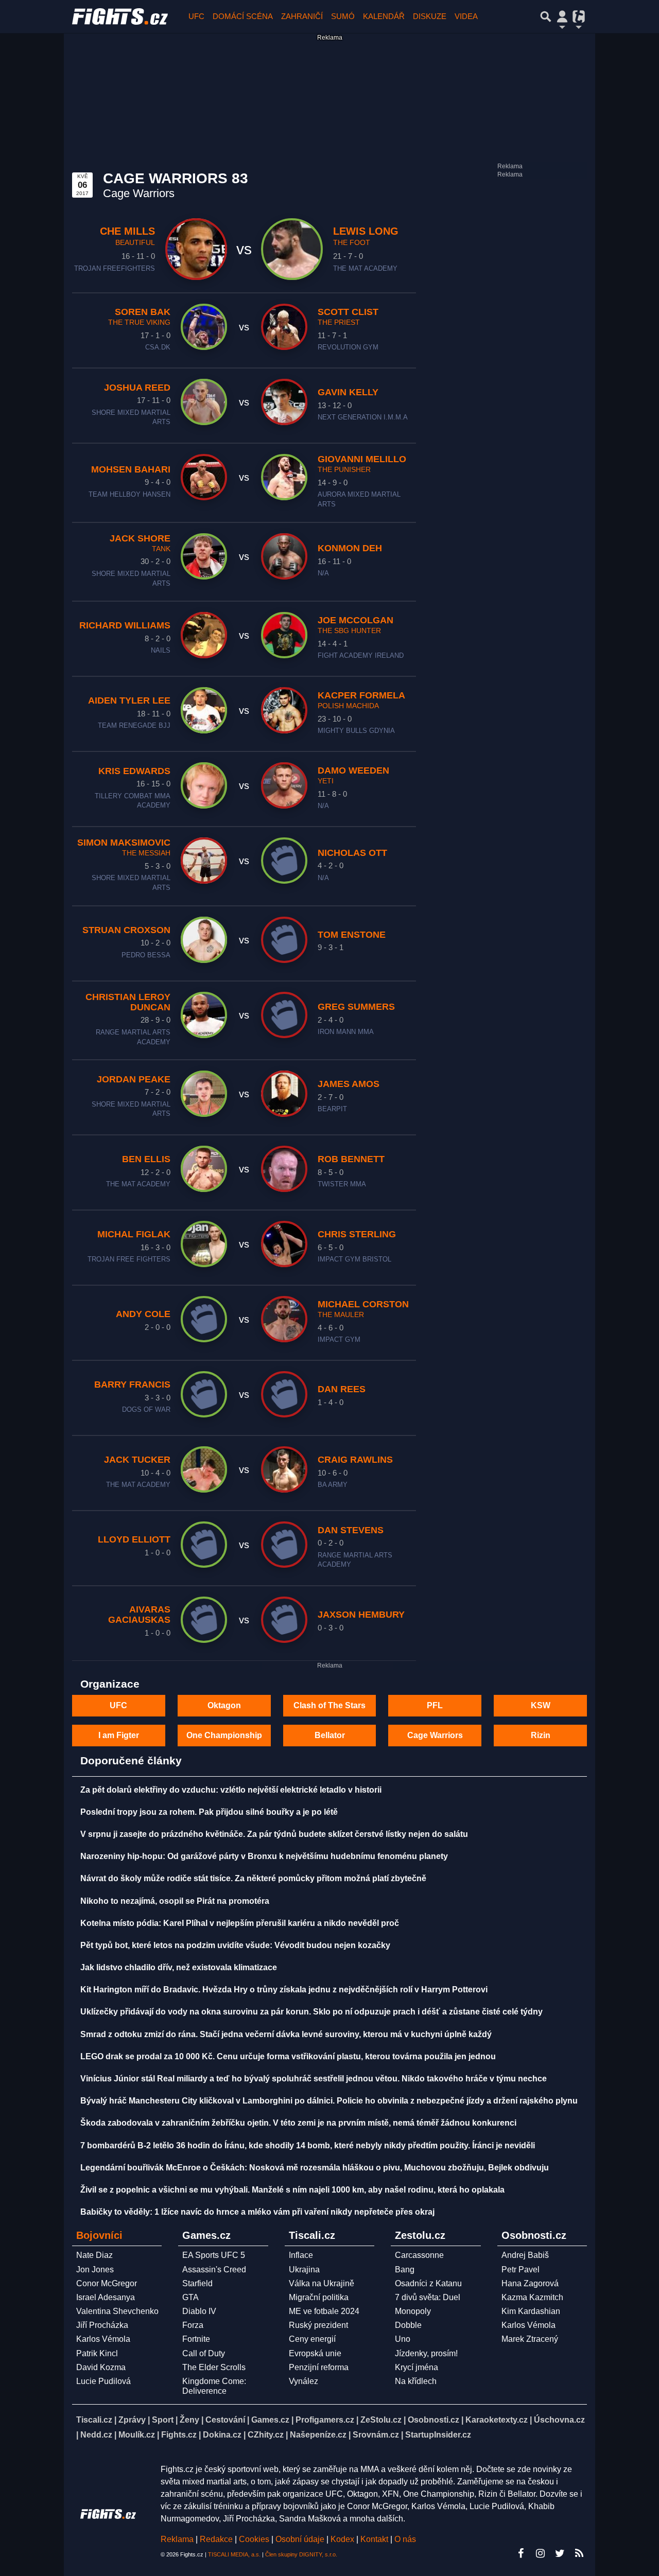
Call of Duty (204, 2353)
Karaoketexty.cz (497, 2420)
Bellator (330, 1735)
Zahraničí (302, 16)
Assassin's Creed (214, 2270)
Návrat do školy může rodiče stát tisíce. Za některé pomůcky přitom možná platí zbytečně (253, 1878)
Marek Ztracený (530, 2339)
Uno (403, 2339)
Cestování (225, 2420)
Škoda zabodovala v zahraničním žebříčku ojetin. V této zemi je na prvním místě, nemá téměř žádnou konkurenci (298, 2123)
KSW (541, 1705)
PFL (435, 1705)
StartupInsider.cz (438, 2435)
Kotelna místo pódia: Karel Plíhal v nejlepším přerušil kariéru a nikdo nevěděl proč (240, 1923)
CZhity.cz (266, 2435)
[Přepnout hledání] (546, 16)
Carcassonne (419, 2255)
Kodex (343, 2539)
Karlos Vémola (103, 2339)
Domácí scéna (243, 16)
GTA (190, 2297)
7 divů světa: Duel (428, 2297)
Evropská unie (315, 2353)
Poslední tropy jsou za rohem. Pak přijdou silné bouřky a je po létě (209, 1812)
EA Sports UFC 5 (214, 2255)
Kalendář (384, 16)
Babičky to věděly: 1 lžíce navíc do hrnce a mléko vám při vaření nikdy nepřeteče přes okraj (257, 2212)
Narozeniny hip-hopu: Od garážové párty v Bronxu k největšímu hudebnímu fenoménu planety (264, 1856)
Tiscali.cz (94, 2420)
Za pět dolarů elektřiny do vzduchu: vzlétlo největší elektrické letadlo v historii (231, 1790)
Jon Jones (95, 2270)
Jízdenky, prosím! (426, 2353)
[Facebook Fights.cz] (521, 2553)
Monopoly (413, 2311)
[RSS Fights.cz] (579, 2553)
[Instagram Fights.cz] (540, 2553)
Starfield (197, 2283)
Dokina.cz (222, 2435)
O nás (405, 2539)
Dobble (408, 2325)
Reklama (177, 2539)
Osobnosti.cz (433, 2420)
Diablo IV (199, 2311)
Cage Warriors (435, 1735)
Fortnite (196, 2339)
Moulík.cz (137, 2435)
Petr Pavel (521, 2270)
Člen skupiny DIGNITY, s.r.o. (301, 2554)
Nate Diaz (94, 2255)
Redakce (216, 2539)
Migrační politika (319, 2297)
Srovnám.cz (376, 2435)
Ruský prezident (318, 2325)
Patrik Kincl (97, 2353)
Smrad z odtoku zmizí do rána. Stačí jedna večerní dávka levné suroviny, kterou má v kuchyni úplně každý (286, 2034)
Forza (193, 2325)
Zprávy (132, 2420)
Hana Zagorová (530, 2283)
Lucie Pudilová (103, 2381)
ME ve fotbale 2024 (324, 2311)
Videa (466, 16)
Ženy (189, 2420)
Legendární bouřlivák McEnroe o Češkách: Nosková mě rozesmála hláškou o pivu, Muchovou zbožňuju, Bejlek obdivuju (315, 2168)
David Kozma (101, 2367)
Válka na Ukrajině (322, 2283)
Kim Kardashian (531, 2311)
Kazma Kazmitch (532, 2297)
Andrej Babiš (525, 2255)
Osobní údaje (300, 2539)
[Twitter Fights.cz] (560, 2553)
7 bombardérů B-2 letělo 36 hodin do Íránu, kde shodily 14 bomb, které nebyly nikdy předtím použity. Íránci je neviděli (308, 2145)
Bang (405, 2270)
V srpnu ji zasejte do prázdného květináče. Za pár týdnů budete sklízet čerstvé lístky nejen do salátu (274, 1834)
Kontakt (375, 2539)
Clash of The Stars (329, 1705)
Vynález (304, 2381)
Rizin (541, 1735)
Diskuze (430, 16)
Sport (163, 2420)
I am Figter (119, 1735)
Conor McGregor (107, 2283)
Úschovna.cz (559, 2420)
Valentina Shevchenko (117, 2311)
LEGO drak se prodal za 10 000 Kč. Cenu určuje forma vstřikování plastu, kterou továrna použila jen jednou (288, 2056)
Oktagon (224, 1705)
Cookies (254, 2539)
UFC (196, 16)
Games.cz (270, 2420)
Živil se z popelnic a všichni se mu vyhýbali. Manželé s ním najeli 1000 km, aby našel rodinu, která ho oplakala (292, 2190)
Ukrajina (304, 2270)
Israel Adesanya (106, 2297)
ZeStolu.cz (381, 2420)
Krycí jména (417, 2367)
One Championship (224, 1735)
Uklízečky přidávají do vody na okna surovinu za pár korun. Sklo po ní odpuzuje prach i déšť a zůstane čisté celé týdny (311, 2012)
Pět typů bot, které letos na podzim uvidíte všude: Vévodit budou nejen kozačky (235, 1945)
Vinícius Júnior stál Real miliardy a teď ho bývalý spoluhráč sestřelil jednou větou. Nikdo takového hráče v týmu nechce (314, 2079)
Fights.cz (179, 2435)
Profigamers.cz (325, 2420)
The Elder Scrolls (214, 2367)
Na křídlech (416, 2381)
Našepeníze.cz (318, 2435)
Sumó (343, 16)
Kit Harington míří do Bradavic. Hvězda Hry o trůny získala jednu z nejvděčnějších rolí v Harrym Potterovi (284, 1990)
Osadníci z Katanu (428, 2283)
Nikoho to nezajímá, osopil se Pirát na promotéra (175, 1901)
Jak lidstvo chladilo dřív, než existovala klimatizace (179, 1967)
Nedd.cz (96, 2435)
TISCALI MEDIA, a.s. (234, 2554)
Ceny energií (312, 2339)
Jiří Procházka (102, 2325)
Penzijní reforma (319, 2367)
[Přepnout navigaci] (562, 16)
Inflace (301, 2255)
